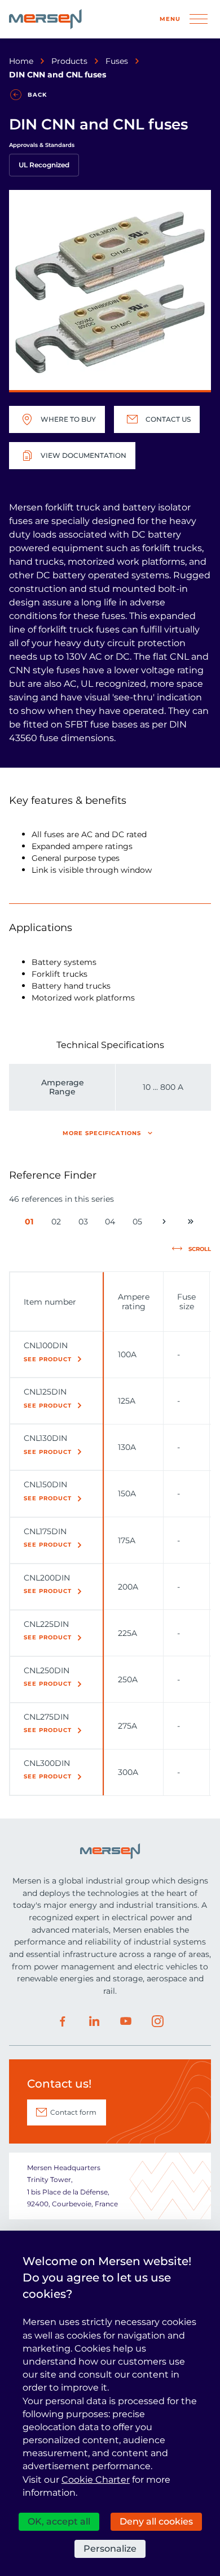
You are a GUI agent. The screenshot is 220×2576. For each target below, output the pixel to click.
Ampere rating (134, 1301)
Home (21, 61)
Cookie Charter (96, 2480)
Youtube (126, 2021)
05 (139, 1224)
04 (112, 1224)
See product (48, 1359)
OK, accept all (59, 2521)
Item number (50, 1302)
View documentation (83, 455)
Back (37, 95)
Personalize (110, 2549)
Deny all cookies (156, 2521)
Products (69, 61)
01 (31, 1224)
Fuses (117, 61)
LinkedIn (94, 2021)
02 (58, 1224)
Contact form (73, 2112)
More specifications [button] (102, 1133)
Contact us (168, 419)
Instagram (157, 2021)
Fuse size (186, 1301)
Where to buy (68, 419)
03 (85, 1224)
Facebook (63, 2021)
